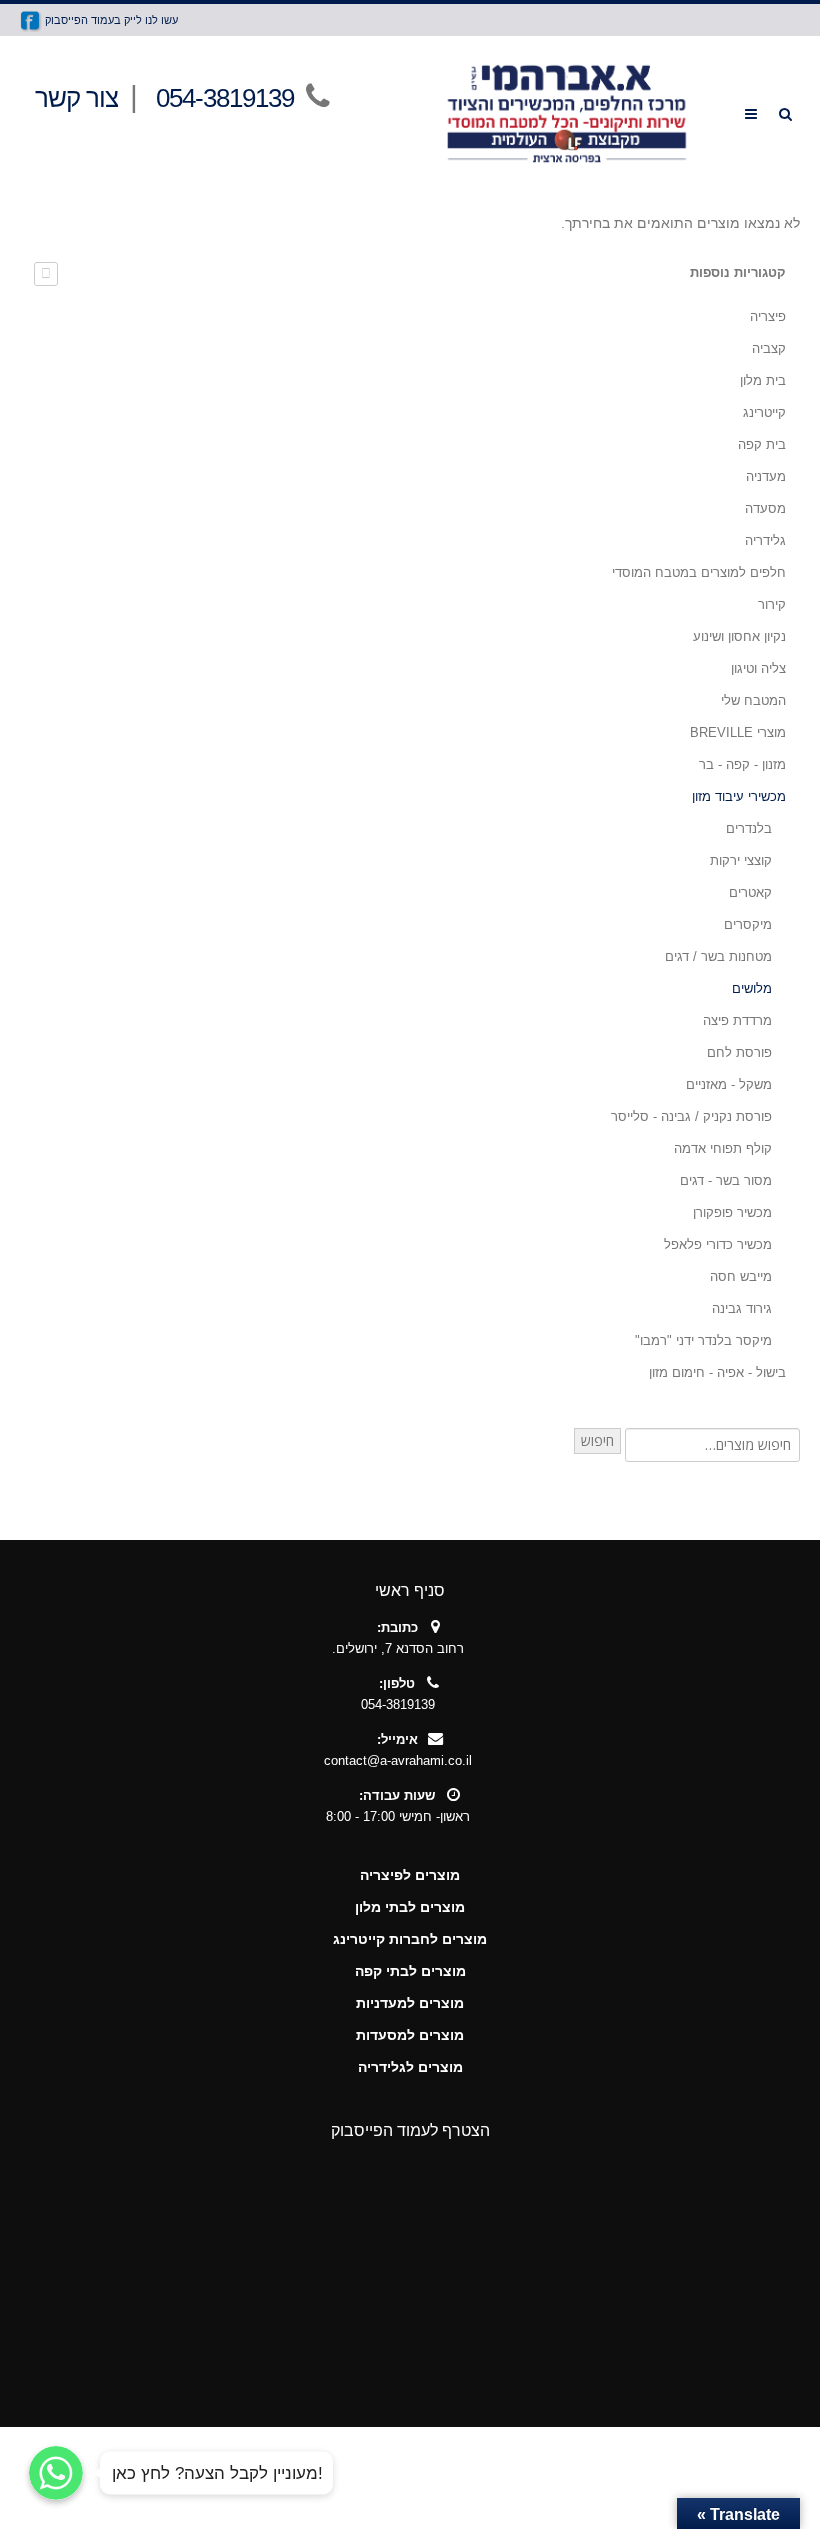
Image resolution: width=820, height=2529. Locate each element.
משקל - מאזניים (729, 1084)
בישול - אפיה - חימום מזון (717, 1372)
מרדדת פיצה (737, 1020)
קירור (772, 604)
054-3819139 (225, 98)
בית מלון (763, 380)
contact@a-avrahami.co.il (398, 1761)
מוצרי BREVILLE (738, 732)
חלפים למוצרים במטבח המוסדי (699, 572)
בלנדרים (749, 828)
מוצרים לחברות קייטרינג (410, 1939)
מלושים (752, 988)
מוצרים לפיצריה (410, 1875)
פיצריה (768, 316)
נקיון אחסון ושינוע (739, 636)
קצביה (769, 348)
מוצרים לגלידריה (410, 2067)
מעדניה (766, 476)
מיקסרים (748, 924)
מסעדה (765, 508)
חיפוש (597, 1440)
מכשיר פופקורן (732, 1212)
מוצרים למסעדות (410, 2035)
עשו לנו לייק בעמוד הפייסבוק (110, 20)
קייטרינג (764, 412)
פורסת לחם (739, 1052)
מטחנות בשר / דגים (718, 956)
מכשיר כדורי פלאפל (718, 1244)
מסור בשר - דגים (726, 1180)
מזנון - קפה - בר (742, 764)
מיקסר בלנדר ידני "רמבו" (703, 1340)
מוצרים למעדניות (410, 2003)
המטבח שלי (753, 700)
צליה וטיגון (758, 668)
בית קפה (762, 444)
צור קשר (76, 98)
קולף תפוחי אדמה (723, 1148)
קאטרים (750, 892)
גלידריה (765, 540)
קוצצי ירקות (741, 860)
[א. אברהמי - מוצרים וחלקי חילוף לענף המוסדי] (566, 113)
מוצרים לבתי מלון (410, 1907)
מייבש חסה (741, 1276)
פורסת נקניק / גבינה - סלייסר (691, 1116)
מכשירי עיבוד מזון (739, 796)
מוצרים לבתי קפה (410, 1971)
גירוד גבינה (742, 1308)
